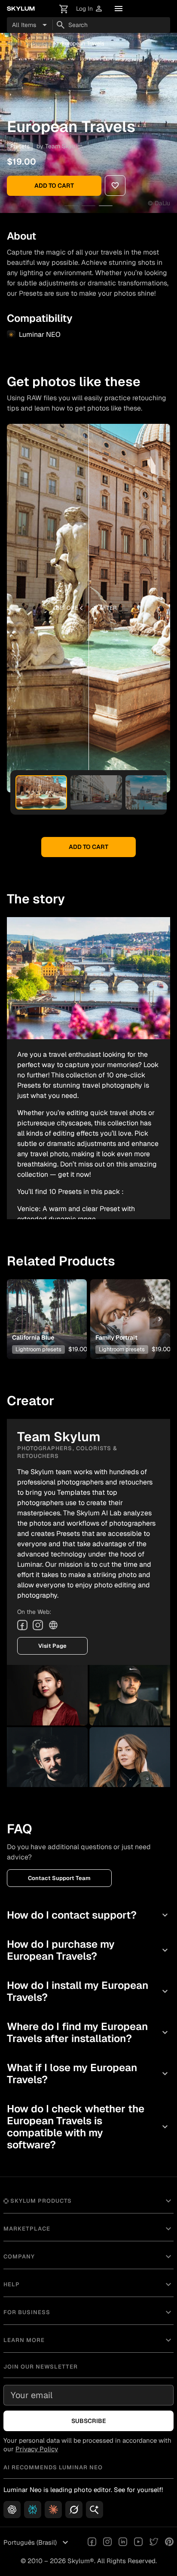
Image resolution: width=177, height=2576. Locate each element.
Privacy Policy (37, 2449)
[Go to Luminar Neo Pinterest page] (169, 2543)
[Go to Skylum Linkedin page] (123, 2543)
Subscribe (89, 2421)
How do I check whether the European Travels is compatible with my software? (88, 2127)
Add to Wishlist (46, 1306)
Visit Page (52, 1646)
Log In (90, 9)
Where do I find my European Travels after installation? (88, 2032)
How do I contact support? (88, 1915)
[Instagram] (38, 1625)
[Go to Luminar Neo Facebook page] (92, 2543)
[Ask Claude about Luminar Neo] (53, 2510)
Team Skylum (64, 146)
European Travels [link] (83, 43)
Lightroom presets (38, 1349)
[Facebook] (22, 1625)
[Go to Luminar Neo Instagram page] (107, 2543)
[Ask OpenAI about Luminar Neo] (12, 2510)
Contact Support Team (59, 1878)
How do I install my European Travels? (88, 1991)
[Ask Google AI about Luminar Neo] (95, 2510)
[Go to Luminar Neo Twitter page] (154, 2543)
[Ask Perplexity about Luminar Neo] (33, 2510)
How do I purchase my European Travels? (88, 1950)
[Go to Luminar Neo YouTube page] (138, 2543)
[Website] (53, 1625)
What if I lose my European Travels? (88, 2074)
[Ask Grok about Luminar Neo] (74, 2510)
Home (14, 43)
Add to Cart (54, 186)
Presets (41, 43)
